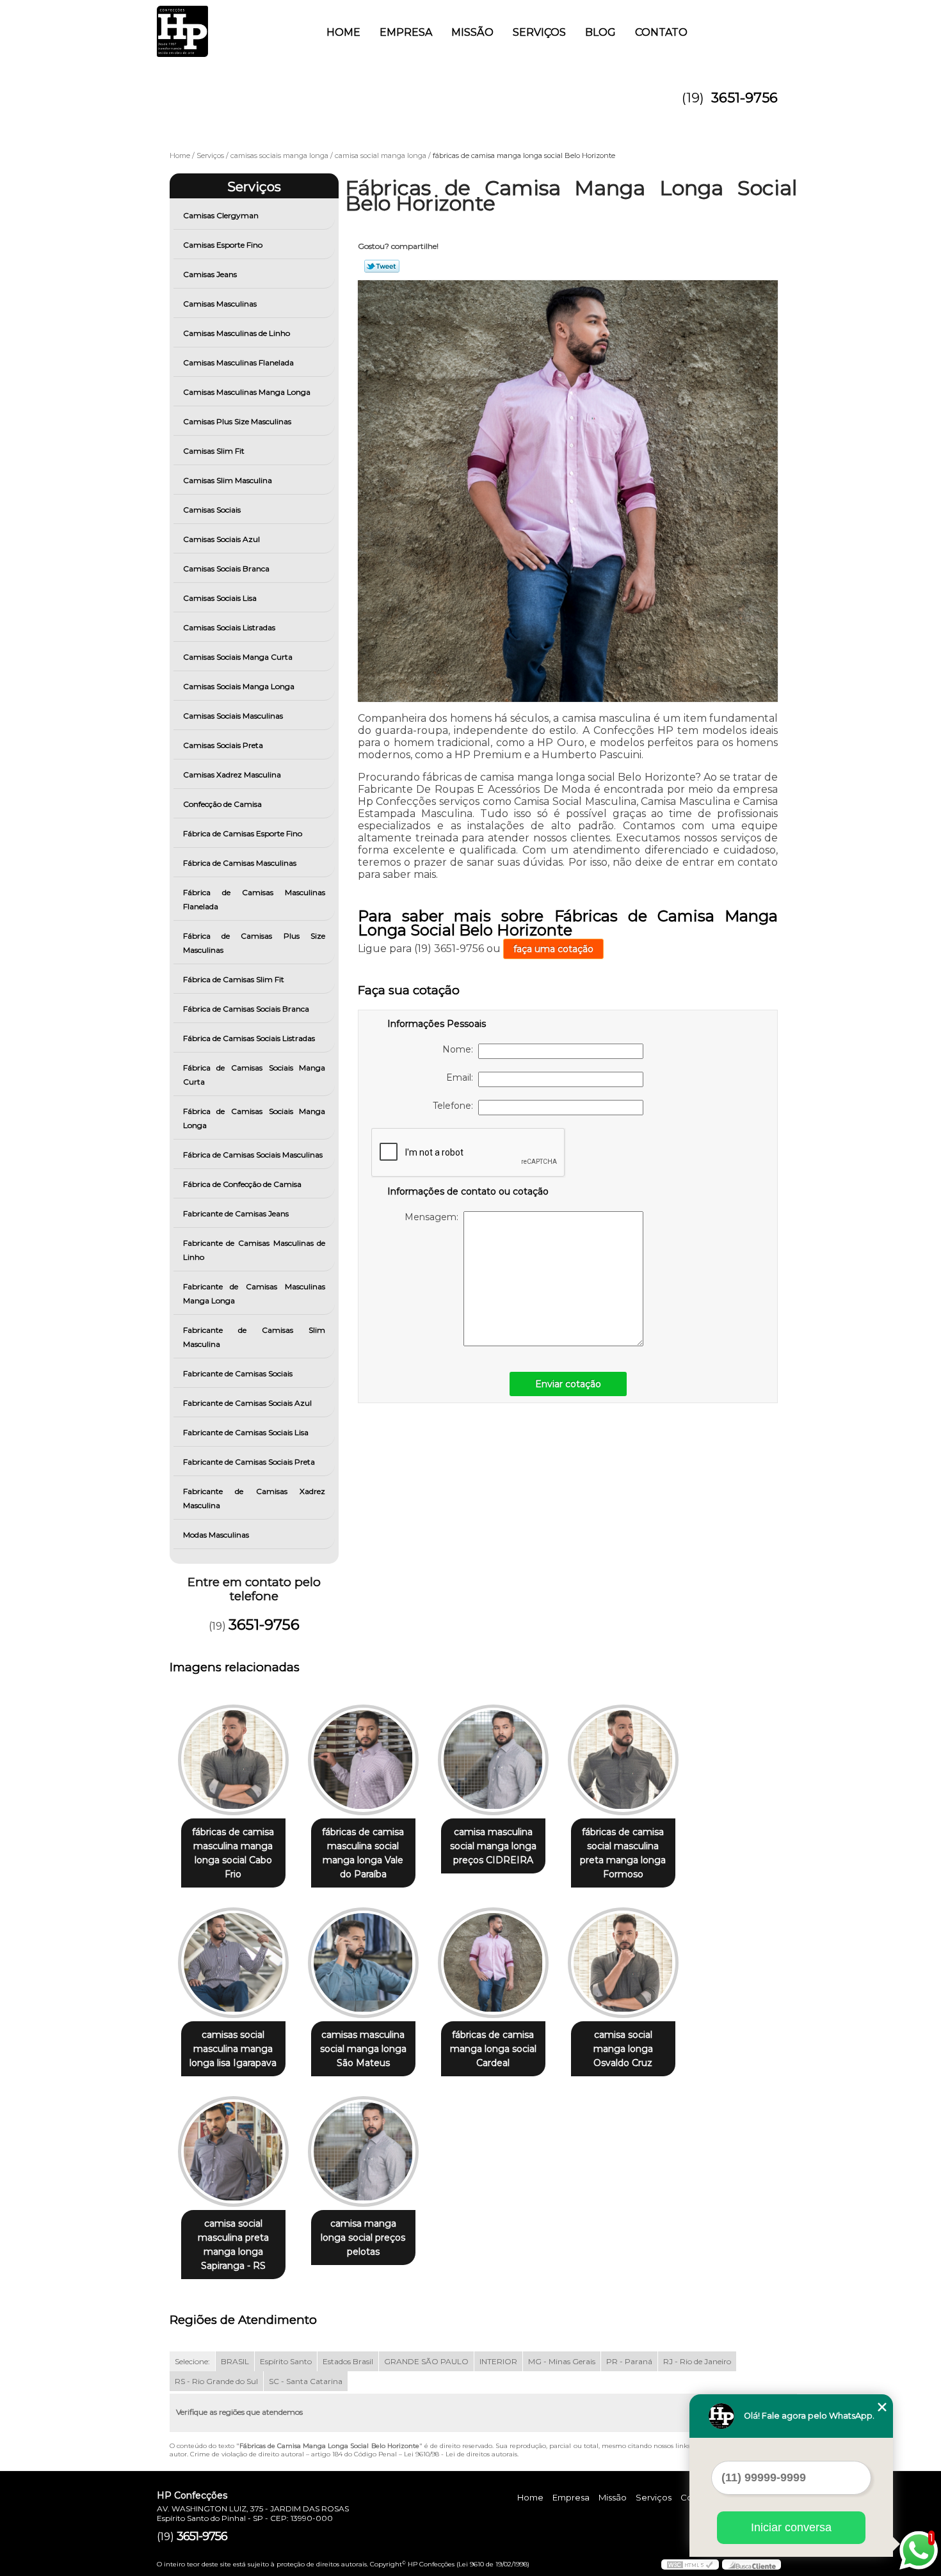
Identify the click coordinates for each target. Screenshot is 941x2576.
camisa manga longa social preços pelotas (363, 2238)
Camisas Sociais (212, 510)
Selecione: (192, 2361)
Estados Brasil (348, 2361)
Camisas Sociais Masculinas (233, 716)
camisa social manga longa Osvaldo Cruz (623, 2049)
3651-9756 (744, 98)
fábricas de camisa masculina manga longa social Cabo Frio (233, 1853)
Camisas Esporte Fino (223, 245)
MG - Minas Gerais (562, 2361)
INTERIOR (498, 2361)
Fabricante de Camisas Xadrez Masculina (254, 1498)
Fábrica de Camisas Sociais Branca (246, 1009)
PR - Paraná (629, 2361)
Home (343, 32)
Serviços (539, 32)
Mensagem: (434, 1217)
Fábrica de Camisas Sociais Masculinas (253, 1155)
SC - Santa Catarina (306, 2381)
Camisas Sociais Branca (226, 568)
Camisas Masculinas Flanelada (238, 362)
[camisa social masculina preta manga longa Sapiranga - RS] (233, 2151)
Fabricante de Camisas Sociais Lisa (246, 1432)
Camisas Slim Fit (214, 451)
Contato (661, 32)
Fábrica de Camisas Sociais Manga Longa (254, 1118)
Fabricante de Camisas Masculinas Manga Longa (254, 1293)
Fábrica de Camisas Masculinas (240, 863)
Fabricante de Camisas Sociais (238, 1373)
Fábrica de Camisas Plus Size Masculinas (254, 943)
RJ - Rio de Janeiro (697, 2361)
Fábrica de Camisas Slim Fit (234, 979)
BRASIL (235, 2361)
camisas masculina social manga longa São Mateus (363, 2049)
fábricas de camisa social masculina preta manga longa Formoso (623, 1853)
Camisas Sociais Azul (221, 539)
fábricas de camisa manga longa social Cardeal (493, 2049)
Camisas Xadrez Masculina (232, 775)
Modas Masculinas (216, 1535)
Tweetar (382, 266)
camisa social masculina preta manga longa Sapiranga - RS (233, 2245)
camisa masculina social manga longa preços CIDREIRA (493, 1846)
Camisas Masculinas (220, 304)
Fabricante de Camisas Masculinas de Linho (254, 1250)
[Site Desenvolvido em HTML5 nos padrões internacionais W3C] (690, 2564)
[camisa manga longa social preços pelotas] (363, 2151)
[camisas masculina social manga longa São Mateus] (363, 1963)
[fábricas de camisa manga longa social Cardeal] (493, 1963)
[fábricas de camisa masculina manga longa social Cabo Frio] (233, 1760)
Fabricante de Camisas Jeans (236, 1213)
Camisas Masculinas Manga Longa (247, 392)
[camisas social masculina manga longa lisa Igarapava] (233, 1963)
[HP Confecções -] (230, 26)
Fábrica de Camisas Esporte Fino (243, 833)
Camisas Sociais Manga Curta (238, 657)
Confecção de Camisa (222, 804)
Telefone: (455, 1106)
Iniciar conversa (791, 2527)
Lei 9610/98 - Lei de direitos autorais (461, 2454)
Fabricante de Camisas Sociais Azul (247, 1403)
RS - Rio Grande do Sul (216, 2381)
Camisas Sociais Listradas (229, 627)
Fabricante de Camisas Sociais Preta (249, 1462)
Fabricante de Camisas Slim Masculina (254, 1337)
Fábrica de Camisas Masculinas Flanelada (254, 899)
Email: (462, 1077)
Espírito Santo (286, 2361)
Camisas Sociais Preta (223, 745)
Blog (600, 32)
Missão (472, 32)
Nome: (460, 1049)
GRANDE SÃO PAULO (426, 2361)
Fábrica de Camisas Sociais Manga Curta (254, 1075)
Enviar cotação (568, 1384)
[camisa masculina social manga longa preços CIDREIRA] (493, 1760)
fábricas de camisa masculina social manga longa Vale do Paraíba (363, 1853)
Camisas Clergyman (221, 215)
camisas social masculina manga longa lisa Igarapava (233, 2049)
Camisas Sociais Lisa (220, 598)
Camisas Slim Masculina (228, 480)
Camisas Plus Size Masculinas (237, 421)
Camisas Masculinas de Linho (237, 333)
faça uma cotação (553, 949)
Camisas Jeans (210, 274)
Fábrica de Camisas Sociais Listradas (249, 1038)
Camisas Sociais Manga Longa (239, 686)
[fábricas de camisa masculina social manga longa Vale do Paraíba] (363, 1760)
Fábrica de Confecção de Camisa (242, 1184)
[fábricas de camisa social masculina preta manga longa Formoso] (623, 1760)
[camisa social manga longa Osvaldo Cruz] (623, 1963)
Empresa (406, 32)
